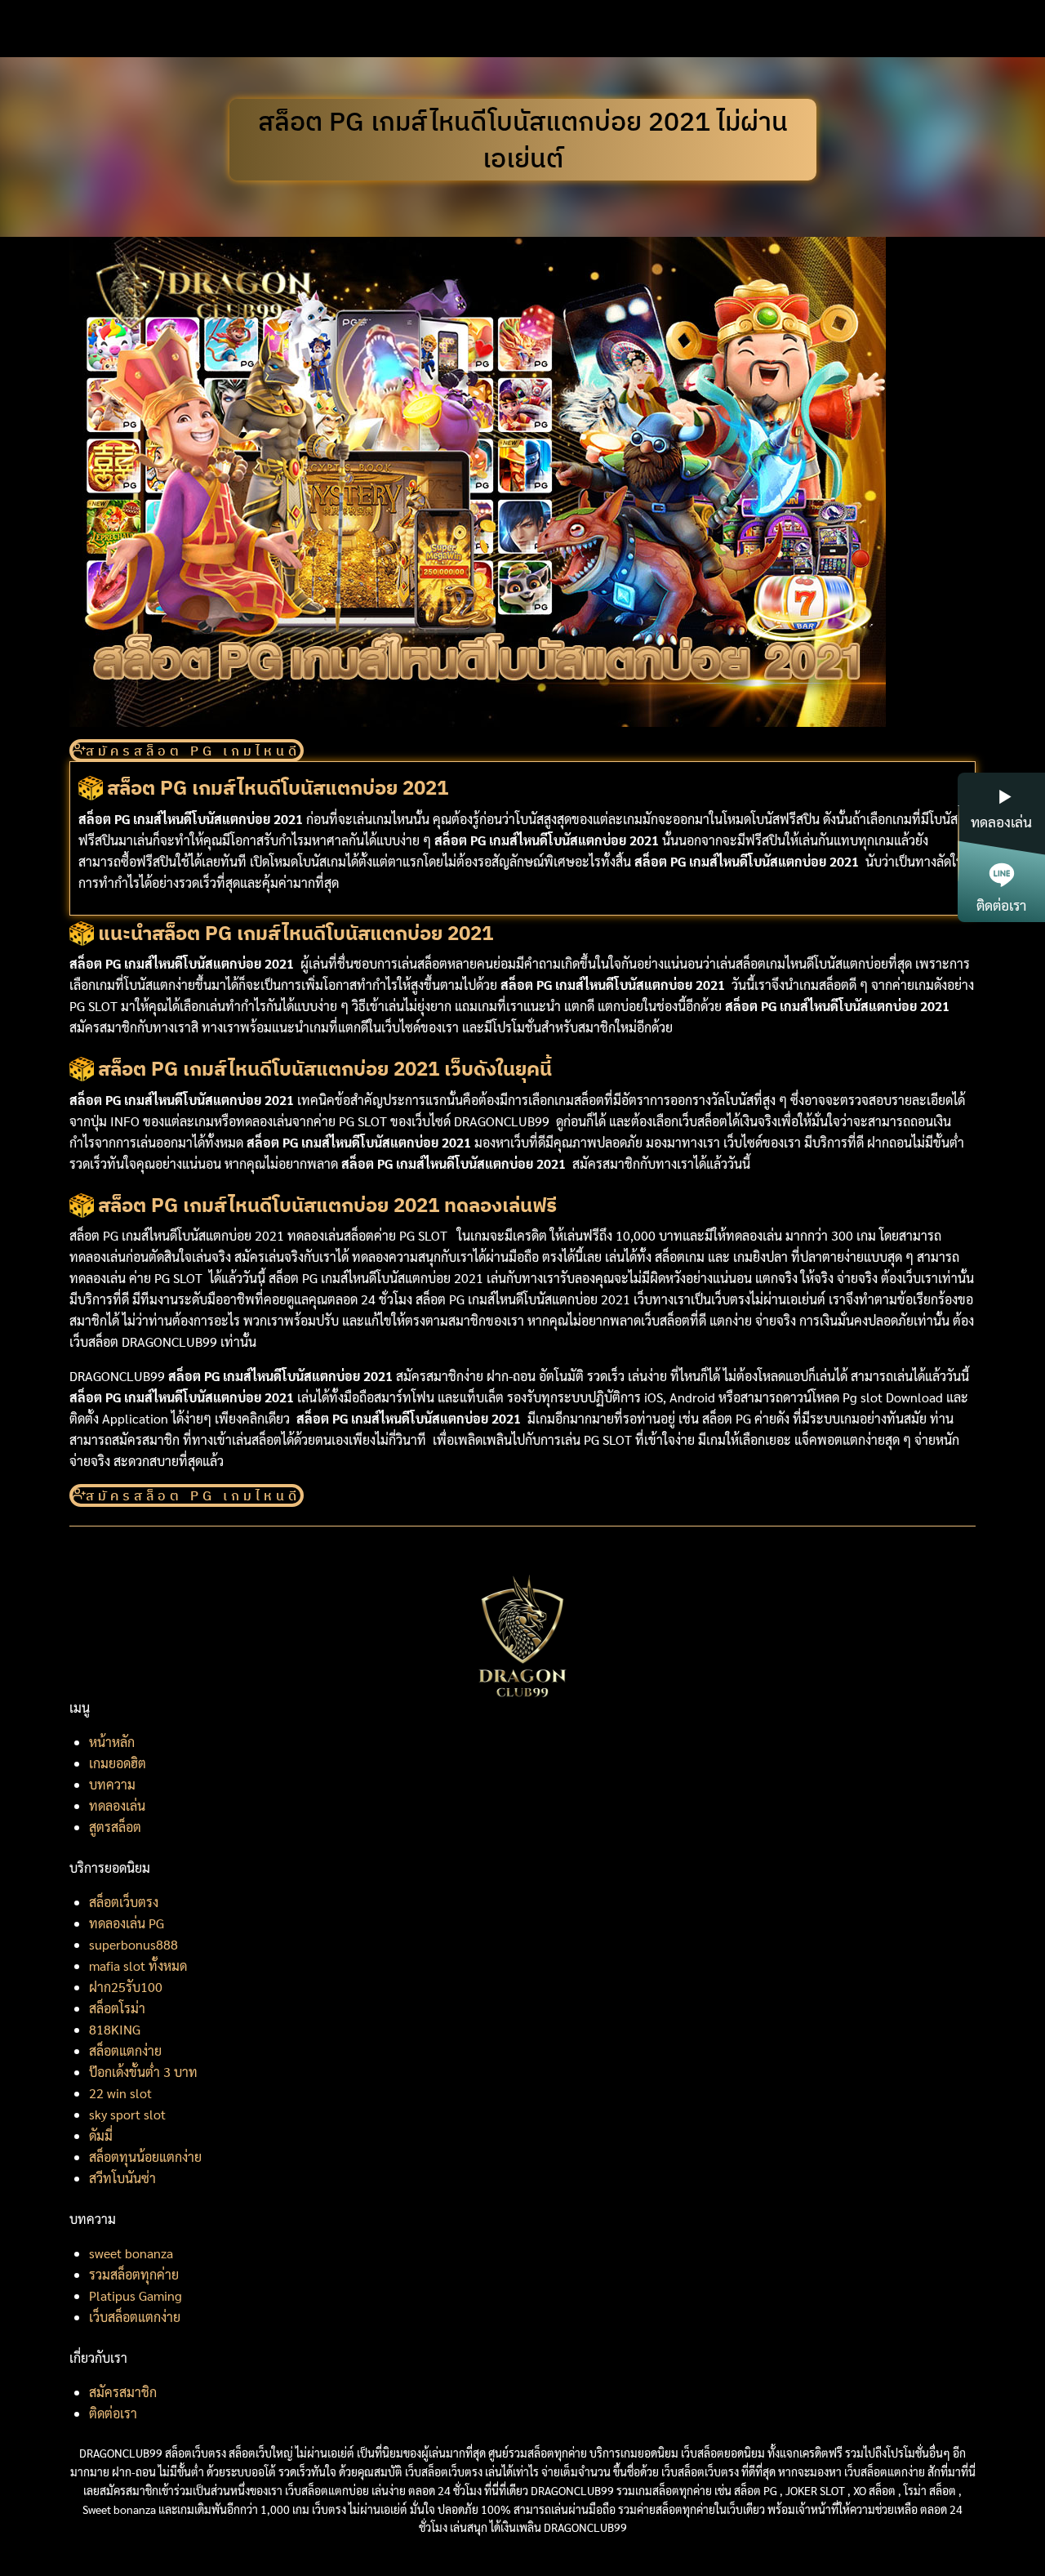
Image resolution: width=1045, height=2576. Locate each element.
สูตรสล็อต (115, 1827)
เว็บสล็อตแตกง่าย (135, 2317)
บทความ (112, 1784)
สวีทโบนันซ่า (122, 2178)
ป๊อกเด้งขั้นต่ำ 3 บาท (143, 2072)
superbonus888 (133, 1944)
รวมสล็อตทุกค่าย (134, 2274)
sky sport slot (127, 2114)
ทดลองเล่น (117, 1805)
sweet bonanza (131, 2253)
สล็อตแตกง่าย (125, 2050)
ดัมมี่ (101, 2135)
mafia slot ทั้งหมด (138, 1965)
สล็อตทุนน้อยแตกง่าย (145, 2157)
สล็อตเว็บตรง (124, 1902)
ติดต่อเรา (113, 2413)
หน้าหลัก (112, 1742)
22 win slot (120, 2093)
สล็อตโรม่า (117, 2008)
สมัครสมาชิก (123, 2392)
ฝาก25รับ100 (126, 1987)
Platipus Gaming (136, 2295)
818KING (115, 2029)
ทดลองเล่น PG (127, 1923)
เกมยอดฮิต (118, 1763)
